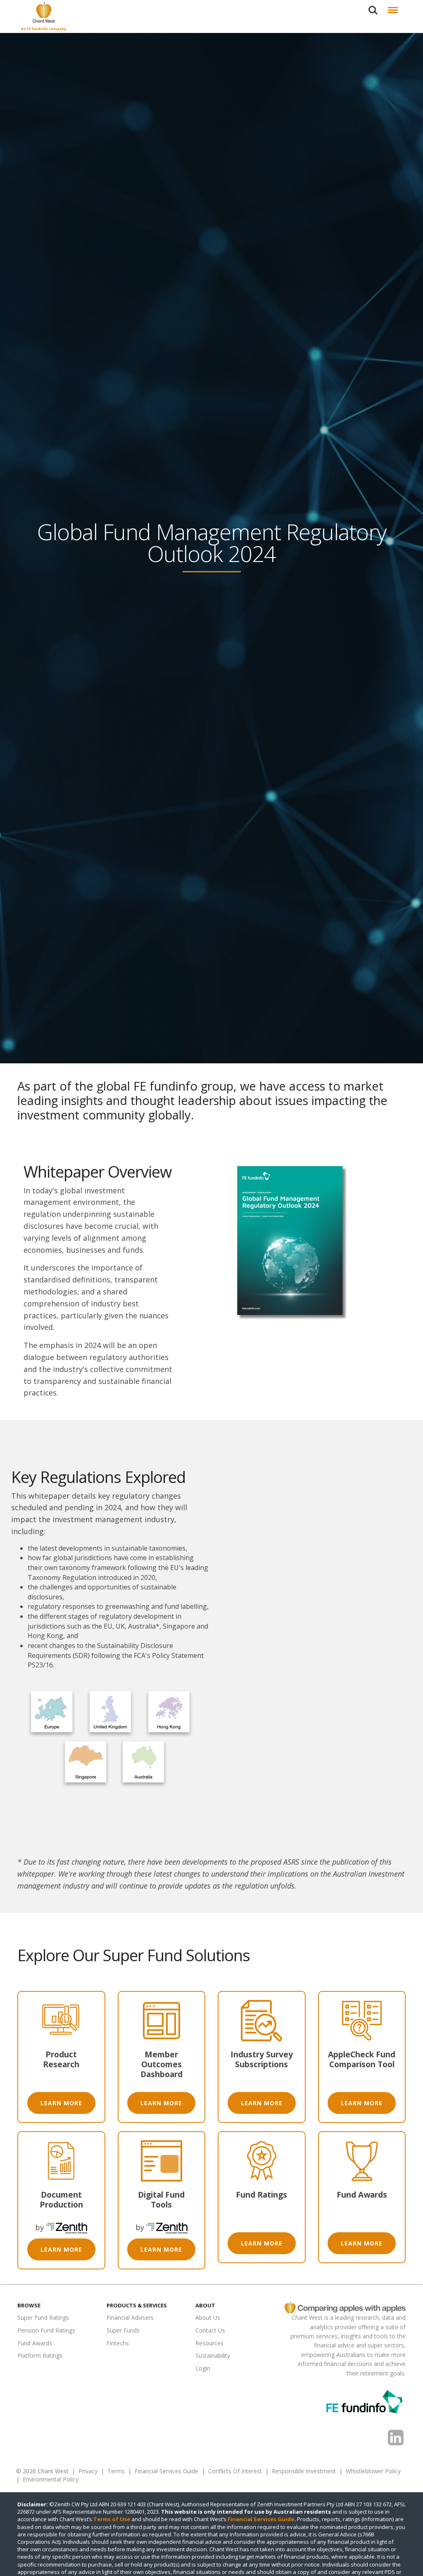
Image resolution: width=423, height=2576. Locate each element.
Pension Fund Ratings (46, 2330)
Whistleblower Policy (373, 2471)
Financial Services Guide (166, 2471)
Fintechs (118, 2343)
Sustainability (213, 2356)
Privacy (88, 2471)
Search (373, 6)
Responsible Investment (304, 2471)
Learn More (61, 2103)
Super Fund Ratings (43, 2318)
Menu (393, 6)
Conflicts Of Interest (235, 2471)
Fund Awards (35, 2343)
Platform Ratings (40, 2356)
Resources (209, 2343)
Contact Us (210, 2330)
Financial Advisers (130, 2318)
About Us (208, 2318)
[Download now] (292, 1244)
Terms (116, 2471)
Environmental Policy (51, 2480)
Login (203, 2368)
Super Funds (123, 2330)
